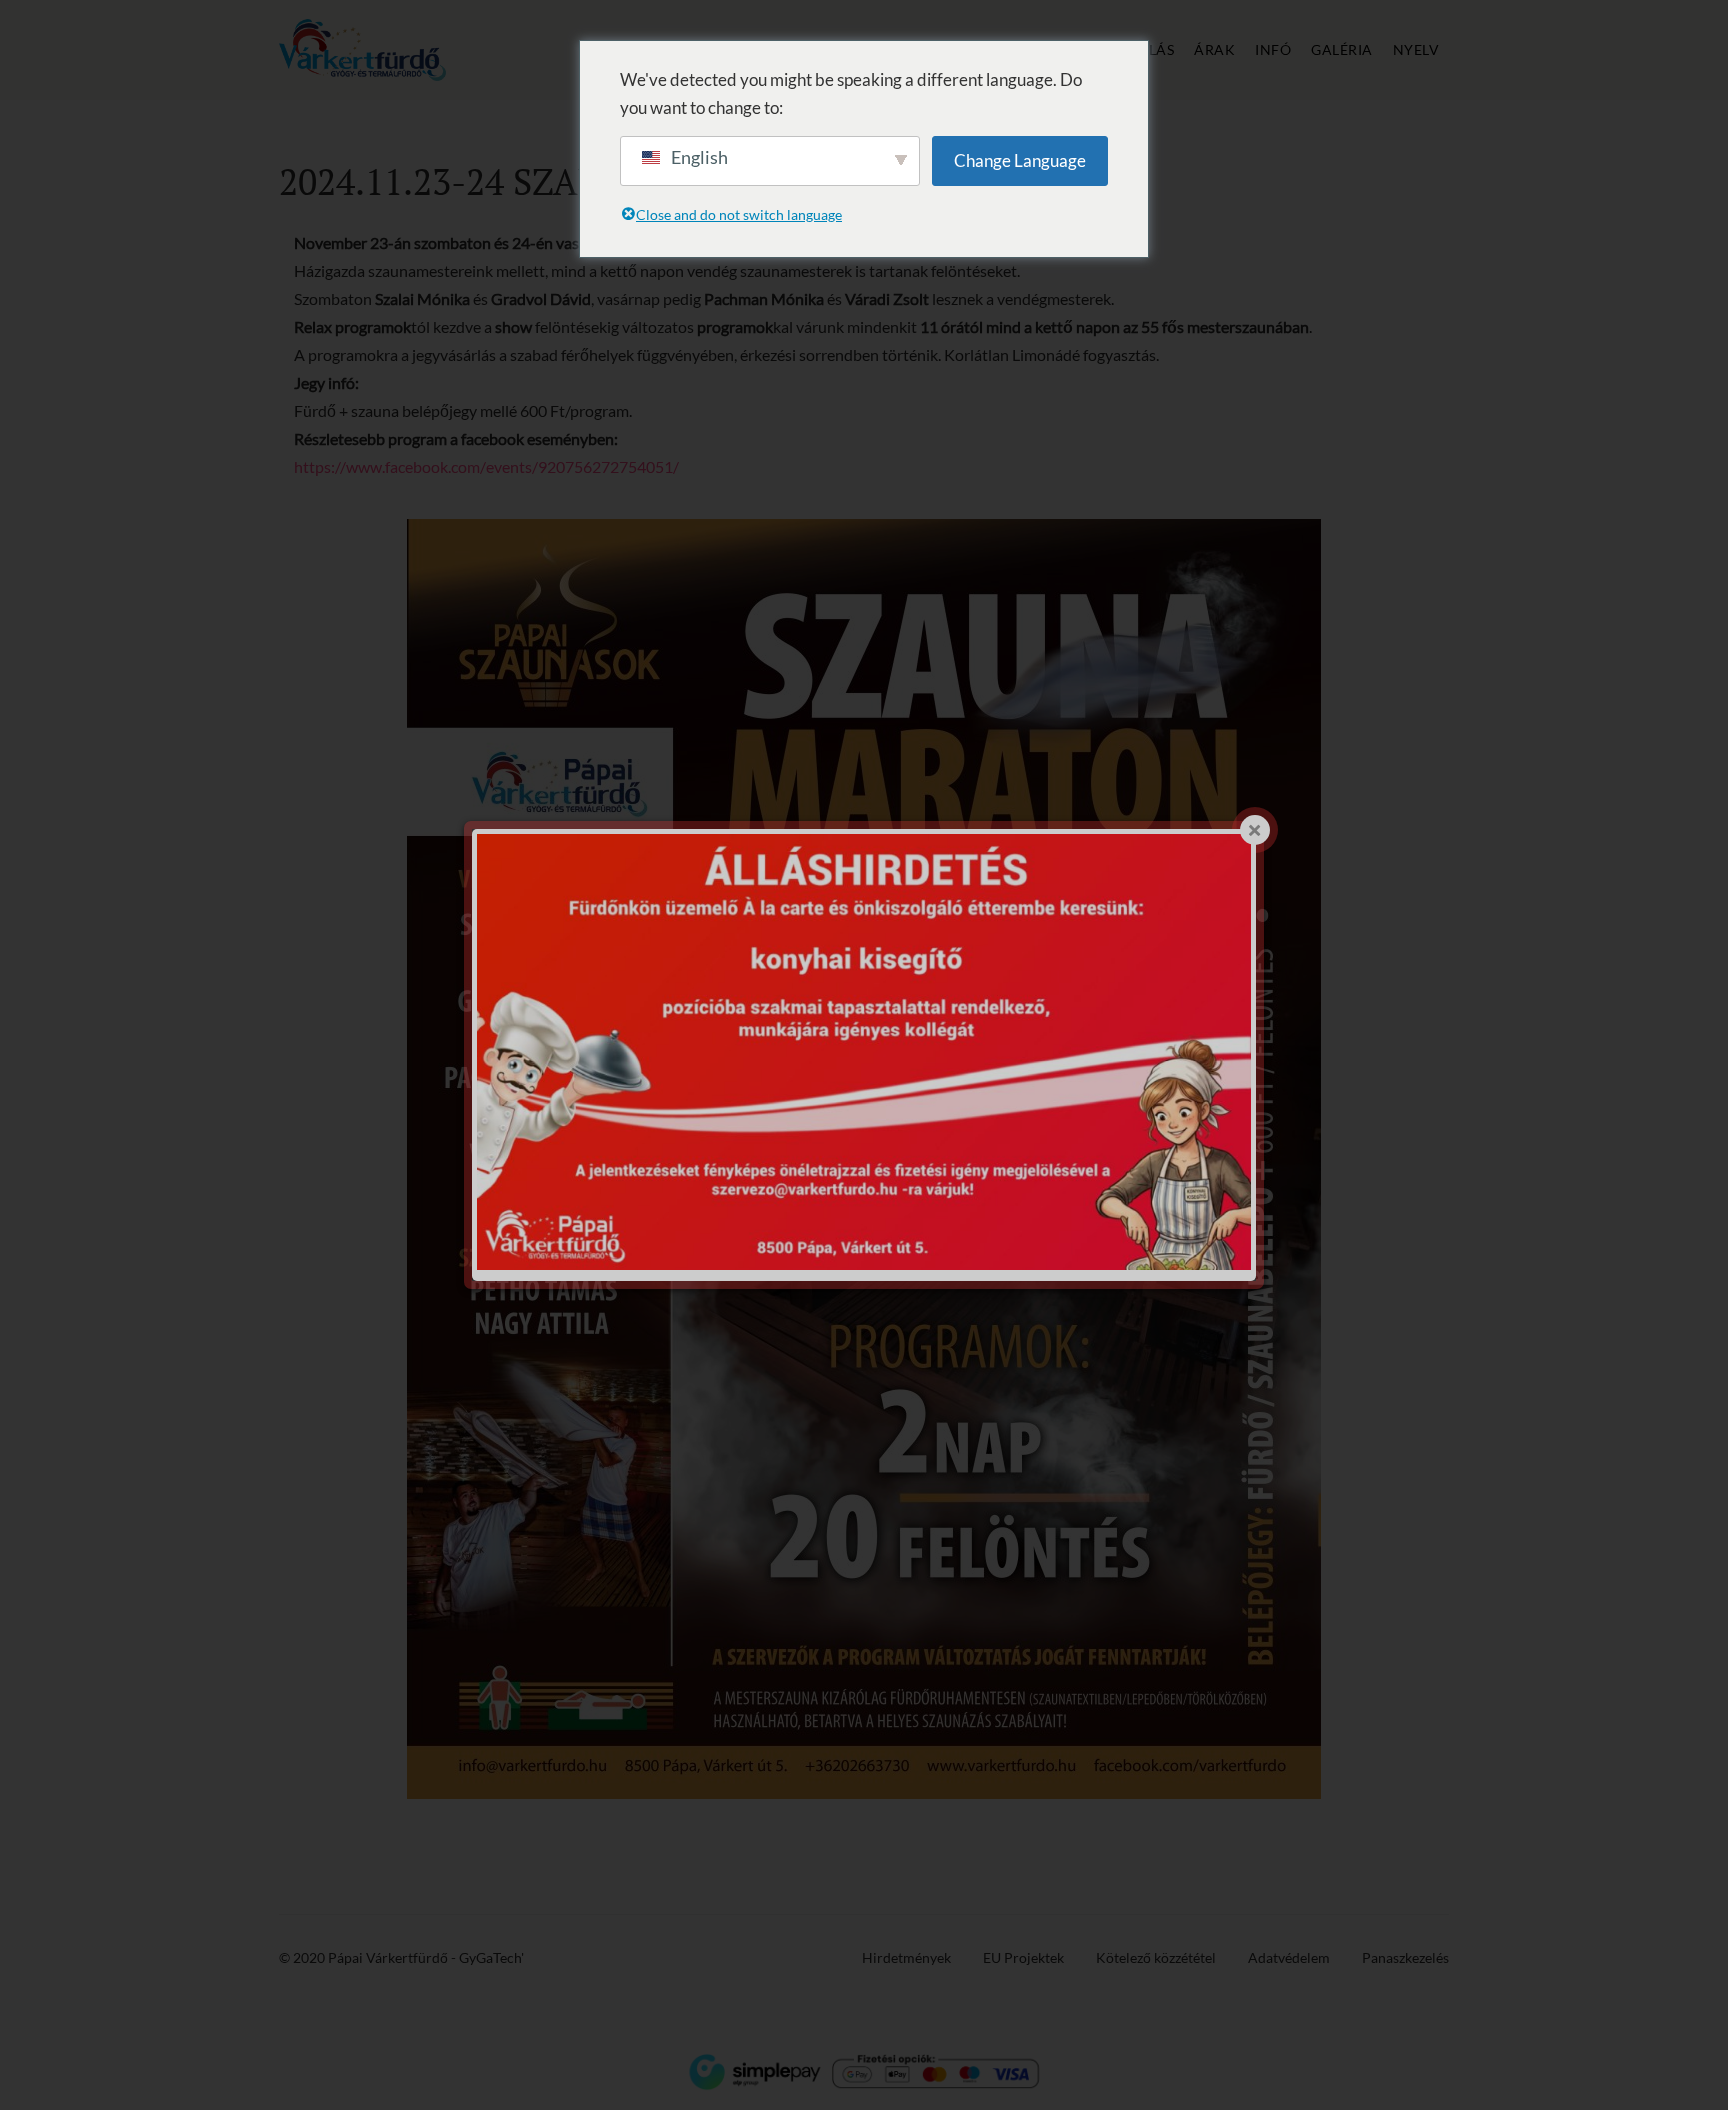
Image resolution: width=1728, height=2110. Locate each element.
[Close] (1255, 830)
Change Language (1020, 160)
